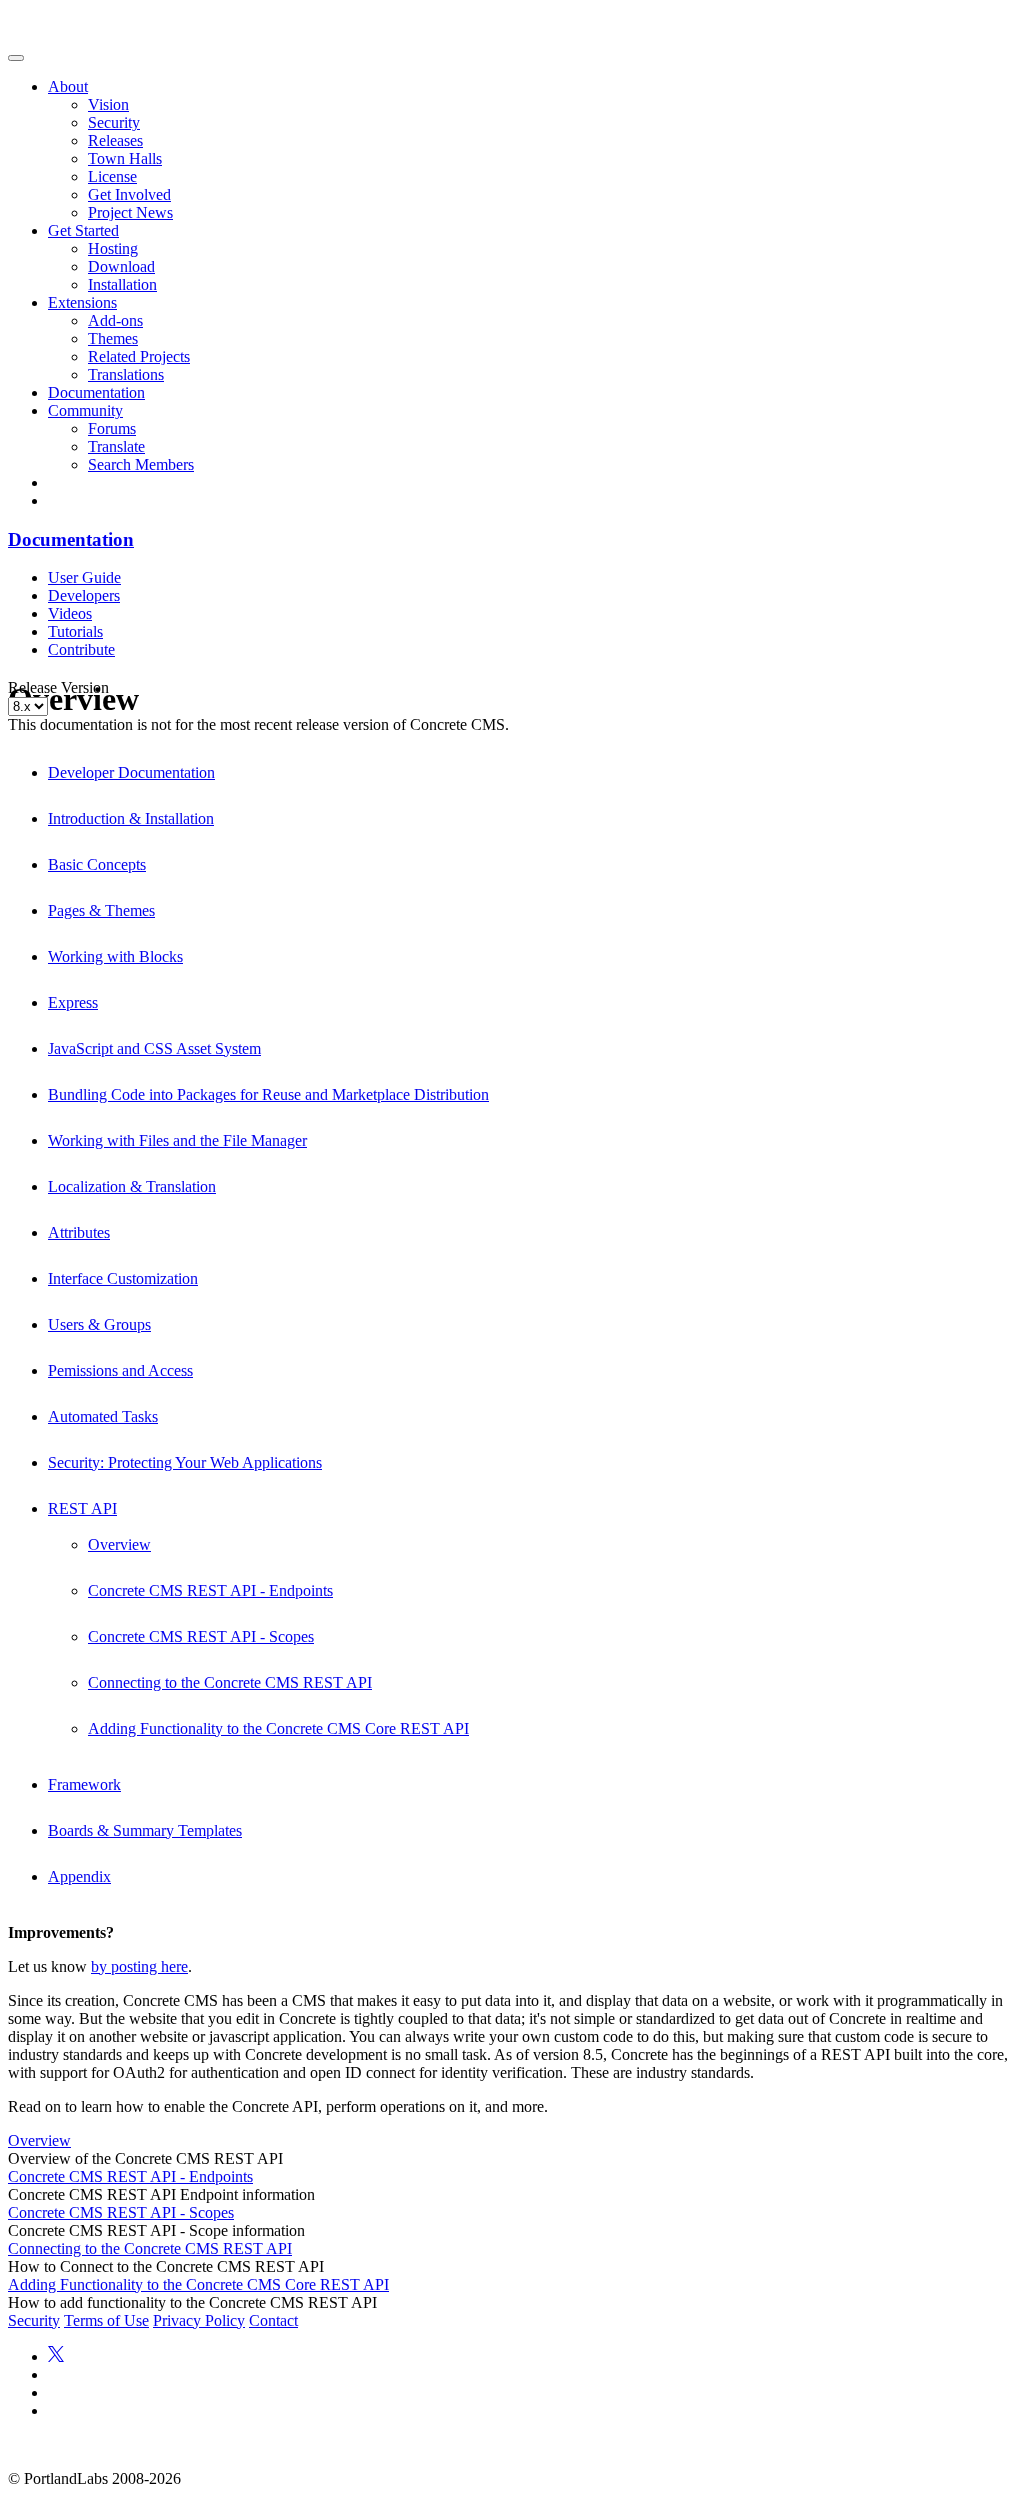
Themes (113, 338)
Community (85, 410)
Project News (130, 212)
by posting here (139, 1966)
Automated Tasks (103, 1416)
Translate (116, 446)
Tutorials (75, 631)
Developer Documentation (131, 772)
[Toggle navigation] (16, 58)
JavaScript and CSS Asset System (154, 1048)
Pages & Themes (101, 910)
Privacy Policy (199, 2320)
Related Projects (139, 356)
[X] (56, 2356)
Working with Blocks (115, 956)
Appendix (79, 1876)
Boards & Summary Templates (145, 1830)
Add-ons (115, 320)
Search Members (141, 464)
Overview (119, 1544)
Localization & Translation (132, 1186)
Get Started (83, 230)
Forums (112, 428)
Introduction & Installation (131, 818)
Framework (84, 1784)
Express (73, 1002)
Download (121, 266)
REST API (82, 1508)
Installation (122, 284)
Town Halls (125, 158)
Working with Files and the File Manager (177, 1140)
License (112, 176)
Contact (273, 2320)
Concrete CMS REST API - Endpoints (210, 1590)
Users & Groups (99, 1324)
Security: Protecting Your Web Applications (185, 1462)
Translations (126, 374)
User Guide (84, 577)
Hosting (113, 248)
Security (114, 122)
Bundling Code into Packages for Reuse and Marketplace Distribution (268, 1094)
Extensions (82, 302)
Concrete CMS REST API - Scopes (201, 1636)
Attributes (79, 1232)
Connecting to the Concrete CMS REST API (230, 1682)
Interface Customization (123, 1278)
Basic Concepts (97, 864)
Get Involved (129, 194)
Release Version (58, 687)
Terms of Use (106, 2320)
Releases (115, 140)
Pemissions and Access (120, 1370)
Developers (84, 595)
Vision (108, 104)
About (68, 86)
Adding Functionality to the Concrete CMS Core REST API (278, 1728)
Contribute (81, 649)
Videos (70, 613)
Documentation (96, 392)
